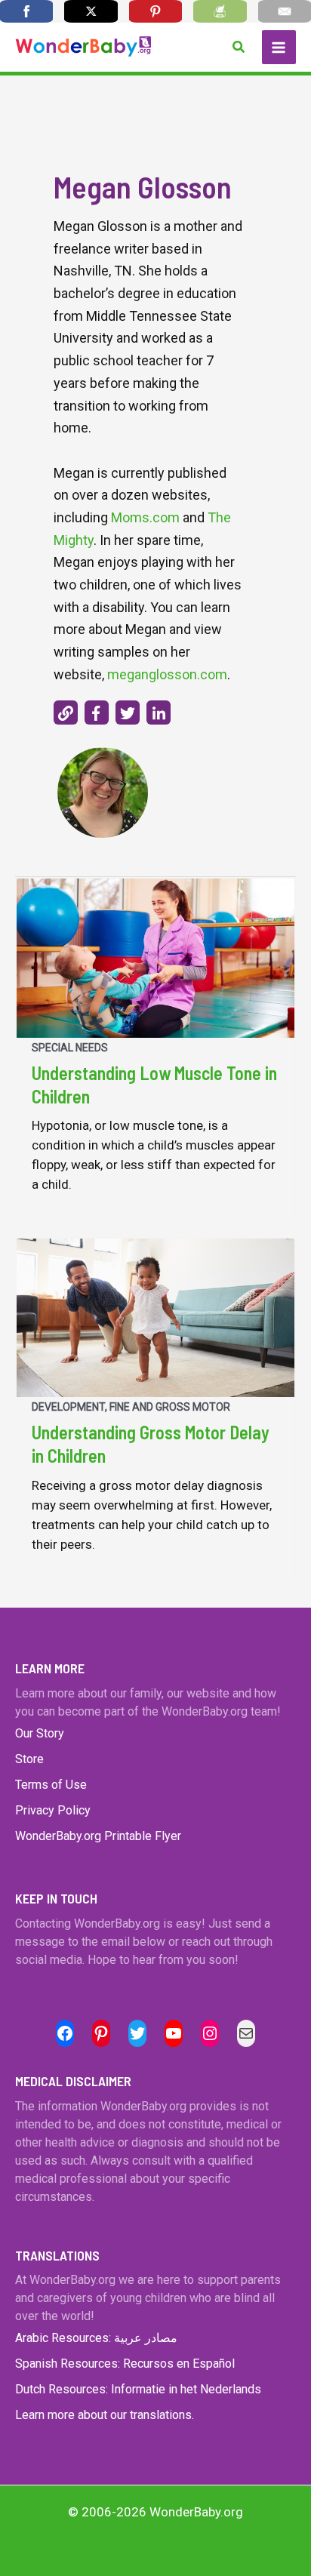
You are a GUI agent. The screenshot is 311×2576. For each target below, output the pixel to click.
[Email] (285, 11)
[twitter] (128, 712)
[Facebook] (26, 11)
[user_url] (66, 712)
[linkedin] (159, 712)
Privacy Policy (53, 1810)
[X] (91, 11)
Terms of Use (51, 1785)
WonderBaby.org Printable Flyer (98, 1836)
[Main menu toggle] (279, 48)
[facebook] (97, 712)
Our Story (40, 1733)
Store (29, 1759)
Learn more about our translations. (105, 2415)
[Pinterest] (155, 11)
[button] (239, 47)
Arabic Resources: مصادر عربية (96, 2338)
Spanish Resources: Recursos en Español (125, 2364)
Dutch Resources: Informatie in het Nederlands (138, 2389)
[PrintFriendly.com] (220, 11)
